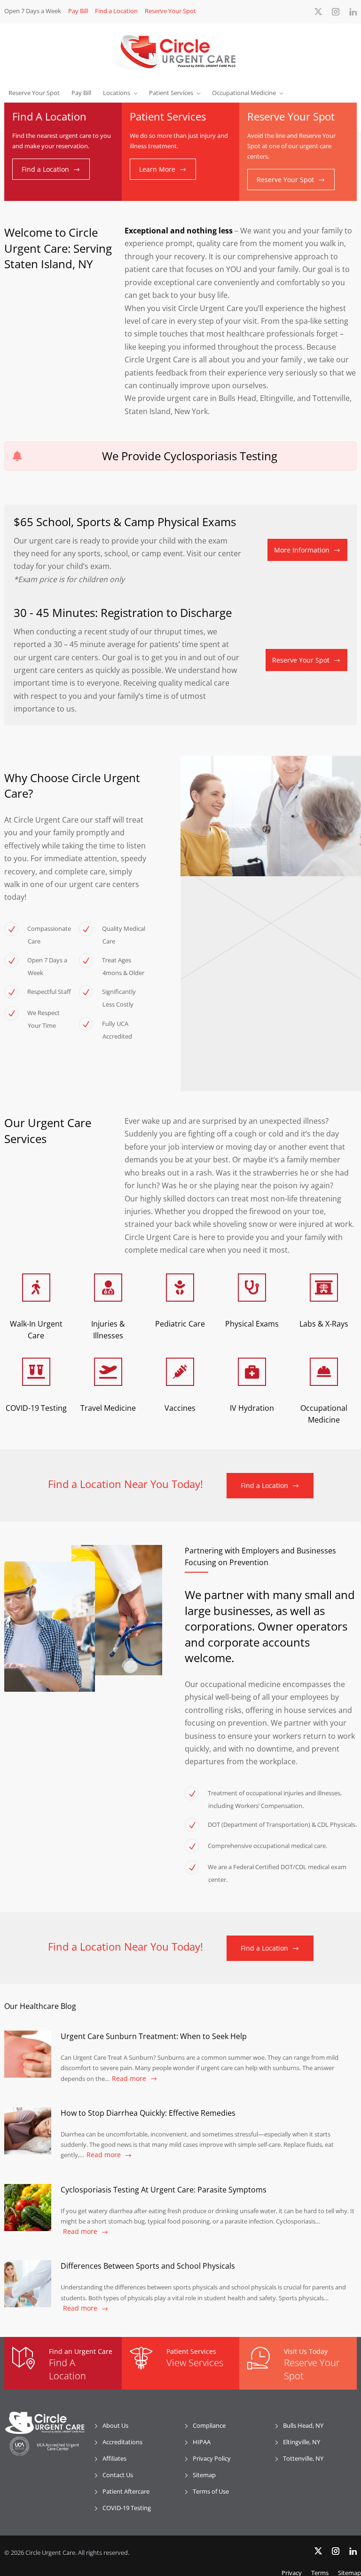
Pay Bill (78, 11)
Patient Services (171, 93)
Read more (129, 2078)
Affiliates (114, 2458)
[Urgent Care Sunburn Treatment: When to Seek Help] (28, 2054)
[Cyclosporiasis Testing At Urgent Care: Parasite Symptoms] (28, 2208)
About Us (115, 2425)
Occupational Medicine (244, 93)
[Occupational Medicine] (324, 1372)
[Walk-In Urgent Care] (36, 1288)
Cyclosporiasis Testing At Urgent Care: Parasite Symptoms (164, 2190)
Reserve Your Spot (170, 11)
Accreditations (122, 2442)
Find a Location (116, 11)
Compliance (209, 2425)
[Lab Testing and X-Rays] (324, 1288)
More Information (302, 550)
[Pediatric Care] (180, 1288)
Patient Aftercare (126, 2491)
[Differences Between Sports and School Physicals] (28, 2284)
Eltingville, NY (302, 2442)
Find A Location (67, 2369)
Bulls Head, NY (303, 2425)
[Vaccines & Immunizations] (180, 1372)
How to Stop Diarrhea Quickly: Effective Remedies (148, 2113)
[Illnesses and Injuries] (108, 1288)
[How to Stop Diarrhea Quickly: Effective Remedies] (28, 2131)
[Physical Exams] (252, 1288)
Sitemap (204, 2475)
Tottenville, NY (303, 2458)
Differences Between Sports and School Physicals (148, 2266)
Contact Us (118, 2475)
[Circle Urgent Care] (180, 52)
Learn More (157, 169)
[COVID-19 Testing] (36, 1372)
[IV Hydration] (252, 1372)
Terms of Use (211, 2491)
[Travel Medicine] (108, 1372)
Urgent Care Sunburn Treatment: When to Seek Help (154, 2036)
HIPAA (202, 2442)
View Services (195, 2363)
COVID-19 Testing (127, 2508)
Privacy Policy (212, 2458)
